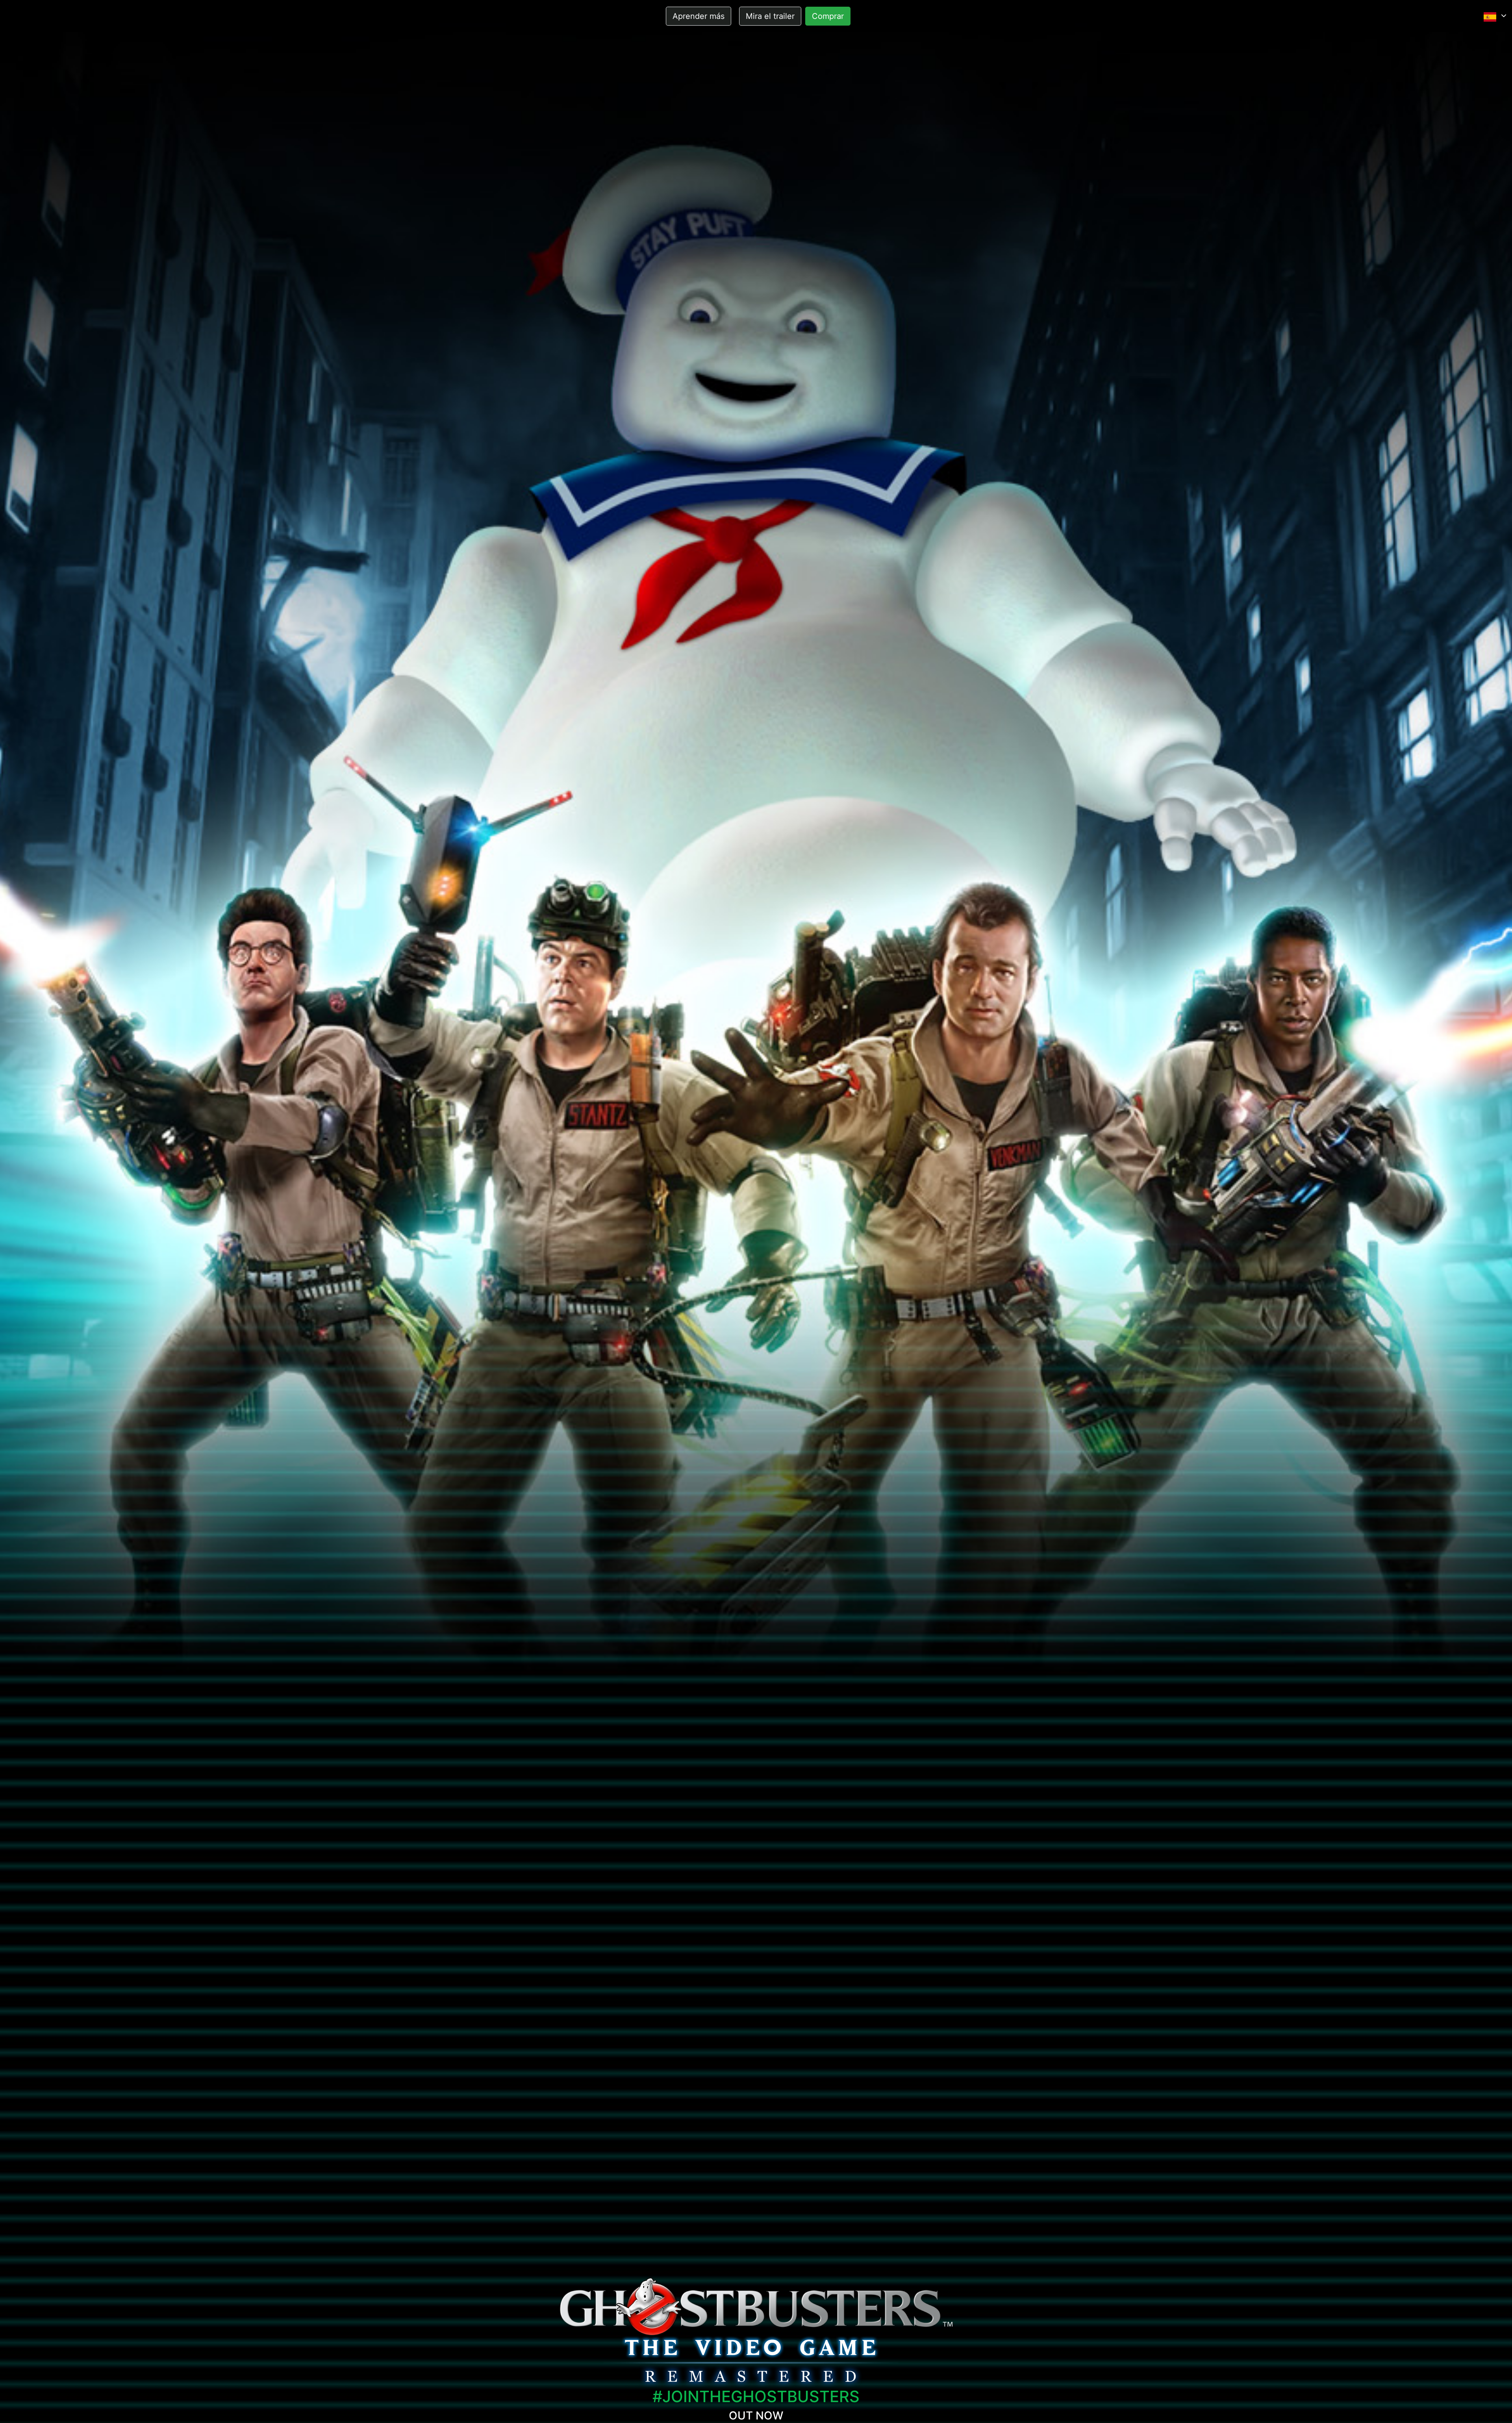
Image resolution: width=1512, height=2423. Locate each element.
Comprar (828, 16)
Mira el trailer (770, 16)
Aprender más (699, 16)
